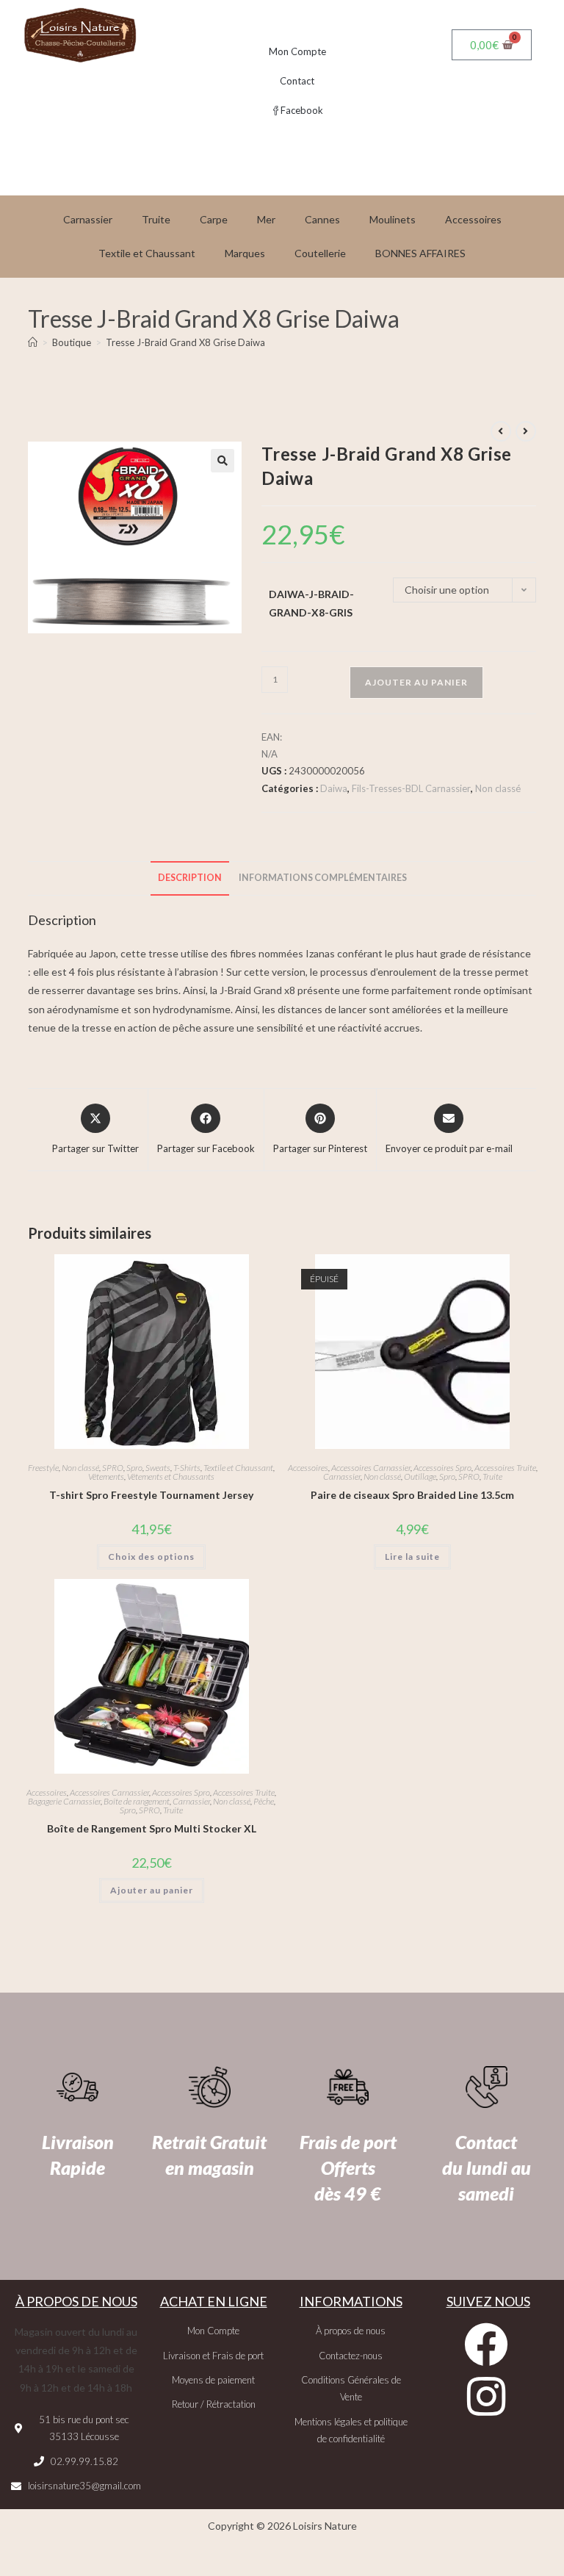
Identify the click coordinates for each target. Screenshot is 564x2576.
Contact (297, 81)
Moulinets (393, 219)
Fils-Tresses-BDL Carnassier (411, 788)
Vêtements (106, 1476)
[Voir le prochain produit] (526, 431)
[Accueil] (33, 342)
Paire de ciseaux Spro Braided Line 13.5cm (412, 1495)
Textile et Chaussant (147, 253)
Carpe (214, 219)
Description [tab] (190, 878)
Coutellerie (320, 253)
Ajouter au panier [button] (152, 1890)
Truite (156, 219)
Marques (245, 253)
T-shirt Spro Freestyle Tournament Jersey (151, 1495)
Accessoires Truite (505, 1468)
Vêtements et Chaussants (171, 1476)
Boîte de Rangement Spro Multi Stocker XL (152, 1828)
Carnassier (88, 219)
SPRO (113, 1468)
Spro (134, 1468)
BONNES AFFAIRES (420, 253)
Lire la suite (412, 1557)
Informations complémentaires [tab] (323, 878)
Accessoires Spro (442, 1468)
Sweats (158, 1468)
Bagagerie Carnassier (64, 1801)
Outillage (420, 1476)
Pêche (264, 1801)
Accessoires (473, 219)
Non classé (498, 788)
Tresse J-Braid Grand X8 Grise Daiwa (185, 342)
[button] (223, 461)
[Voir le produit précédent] (501, 431)
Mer (266, 219)
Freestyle (43, 1468)
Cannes (322, 219)
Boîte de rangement (137, 1801)
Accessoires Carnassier (371, 1468)
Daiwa (334, 788)
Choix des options (151, 1557)
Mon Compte (297, 51)
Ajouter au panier (416, 682)
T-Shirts (187, 1468)
